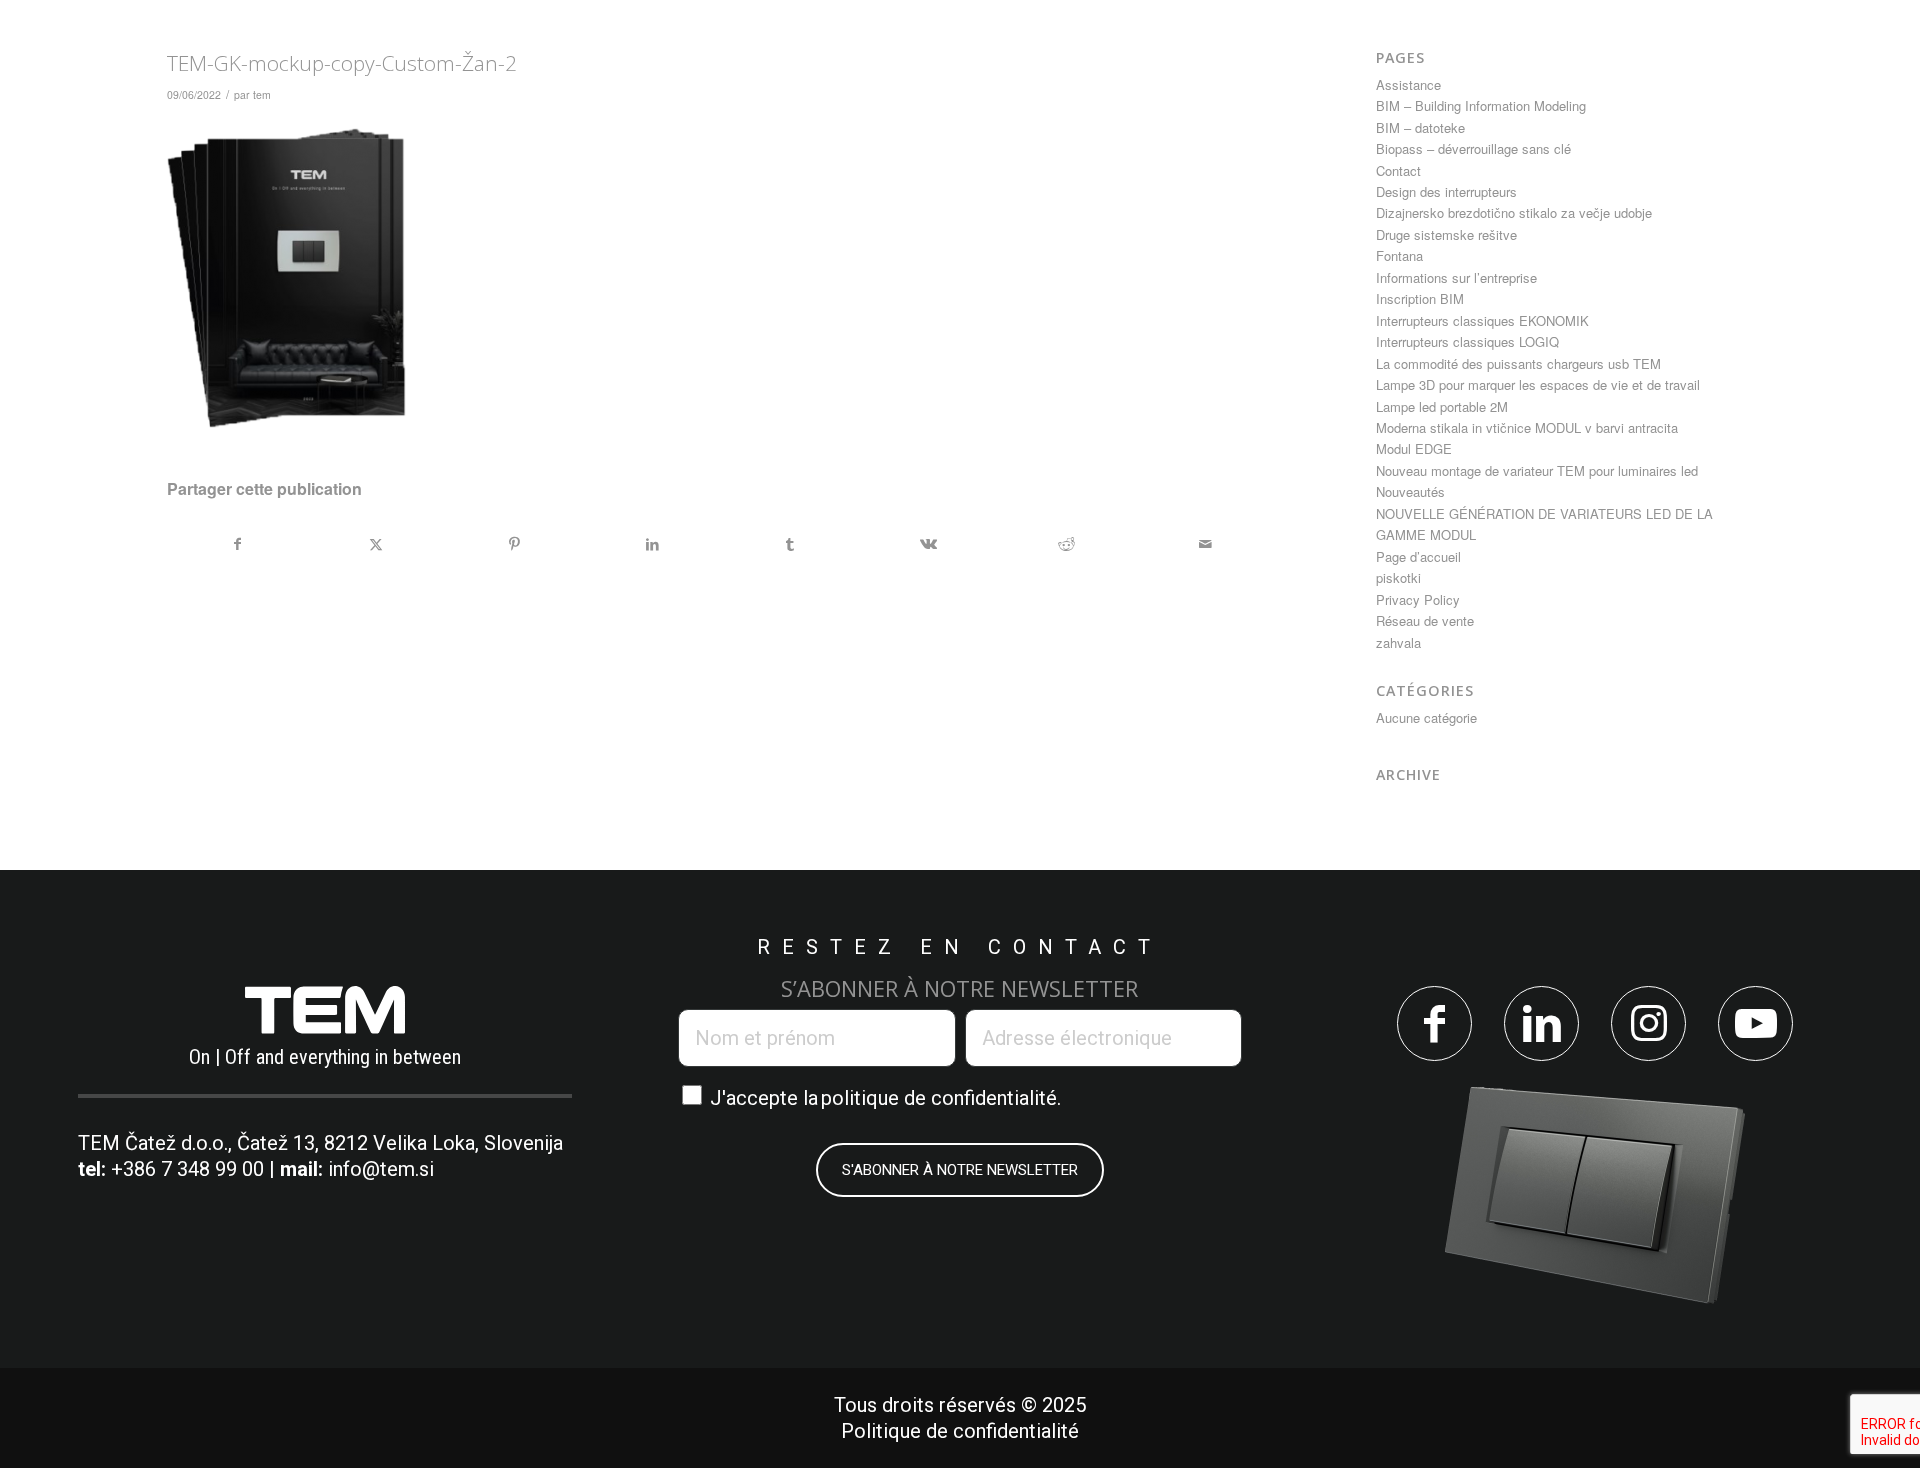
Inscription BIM (1420, 298)
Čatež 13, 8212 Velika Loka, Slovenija (400, 1143)
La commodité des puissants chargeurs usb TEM (1518, 363)
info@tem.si (381, 1169)
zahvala (1398, 642)
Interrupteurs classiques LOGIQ (1467, 341)
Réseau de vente (1425, 620)
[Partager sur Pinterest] (513, 544)
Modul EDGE (1414, 448)
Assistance (1408, 84)
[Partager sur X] (375, 544)
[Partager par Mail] (1204, 544)
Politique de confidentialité (960, 1431)
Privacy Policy (1418, 599)
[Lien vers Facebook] (1434, 1023)
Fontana (1399, 255)
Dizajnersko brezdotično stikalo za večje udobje (1514, 212)
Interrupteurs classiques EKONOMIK (1482, 320)
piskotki (1398, 577)
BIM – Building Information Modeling (1481, 105)
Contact (1398, 170)
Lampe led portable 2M (1442, 406)
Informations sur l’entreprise (1456, 277)
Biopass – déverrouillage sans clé (1473, 148)
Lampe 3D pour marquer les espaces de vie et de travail (1538, 384)
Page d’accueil (1418, 556)
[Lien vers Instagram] (1648, 1023)
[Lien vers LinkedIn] (1541, 1023)
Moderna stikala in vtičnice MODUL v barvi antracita (1527, 427)
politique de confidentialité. (941, 1098)
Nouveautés (1410, 491)
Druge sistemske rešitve (1446, 234)
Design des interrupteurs (1446, 191)
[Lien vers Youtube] (1755, 1023)
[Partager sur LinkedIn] (652, 544)
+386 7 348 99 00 (187, 1169)
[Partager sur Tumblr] (790, 544)
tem (262, 94)
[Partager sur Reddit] (1066, 544)
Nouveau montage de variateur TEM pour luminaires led (1537, 470)
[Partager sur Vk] (928, 544)
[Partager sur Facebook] (237, 544)
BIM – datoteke (1420, 127)
